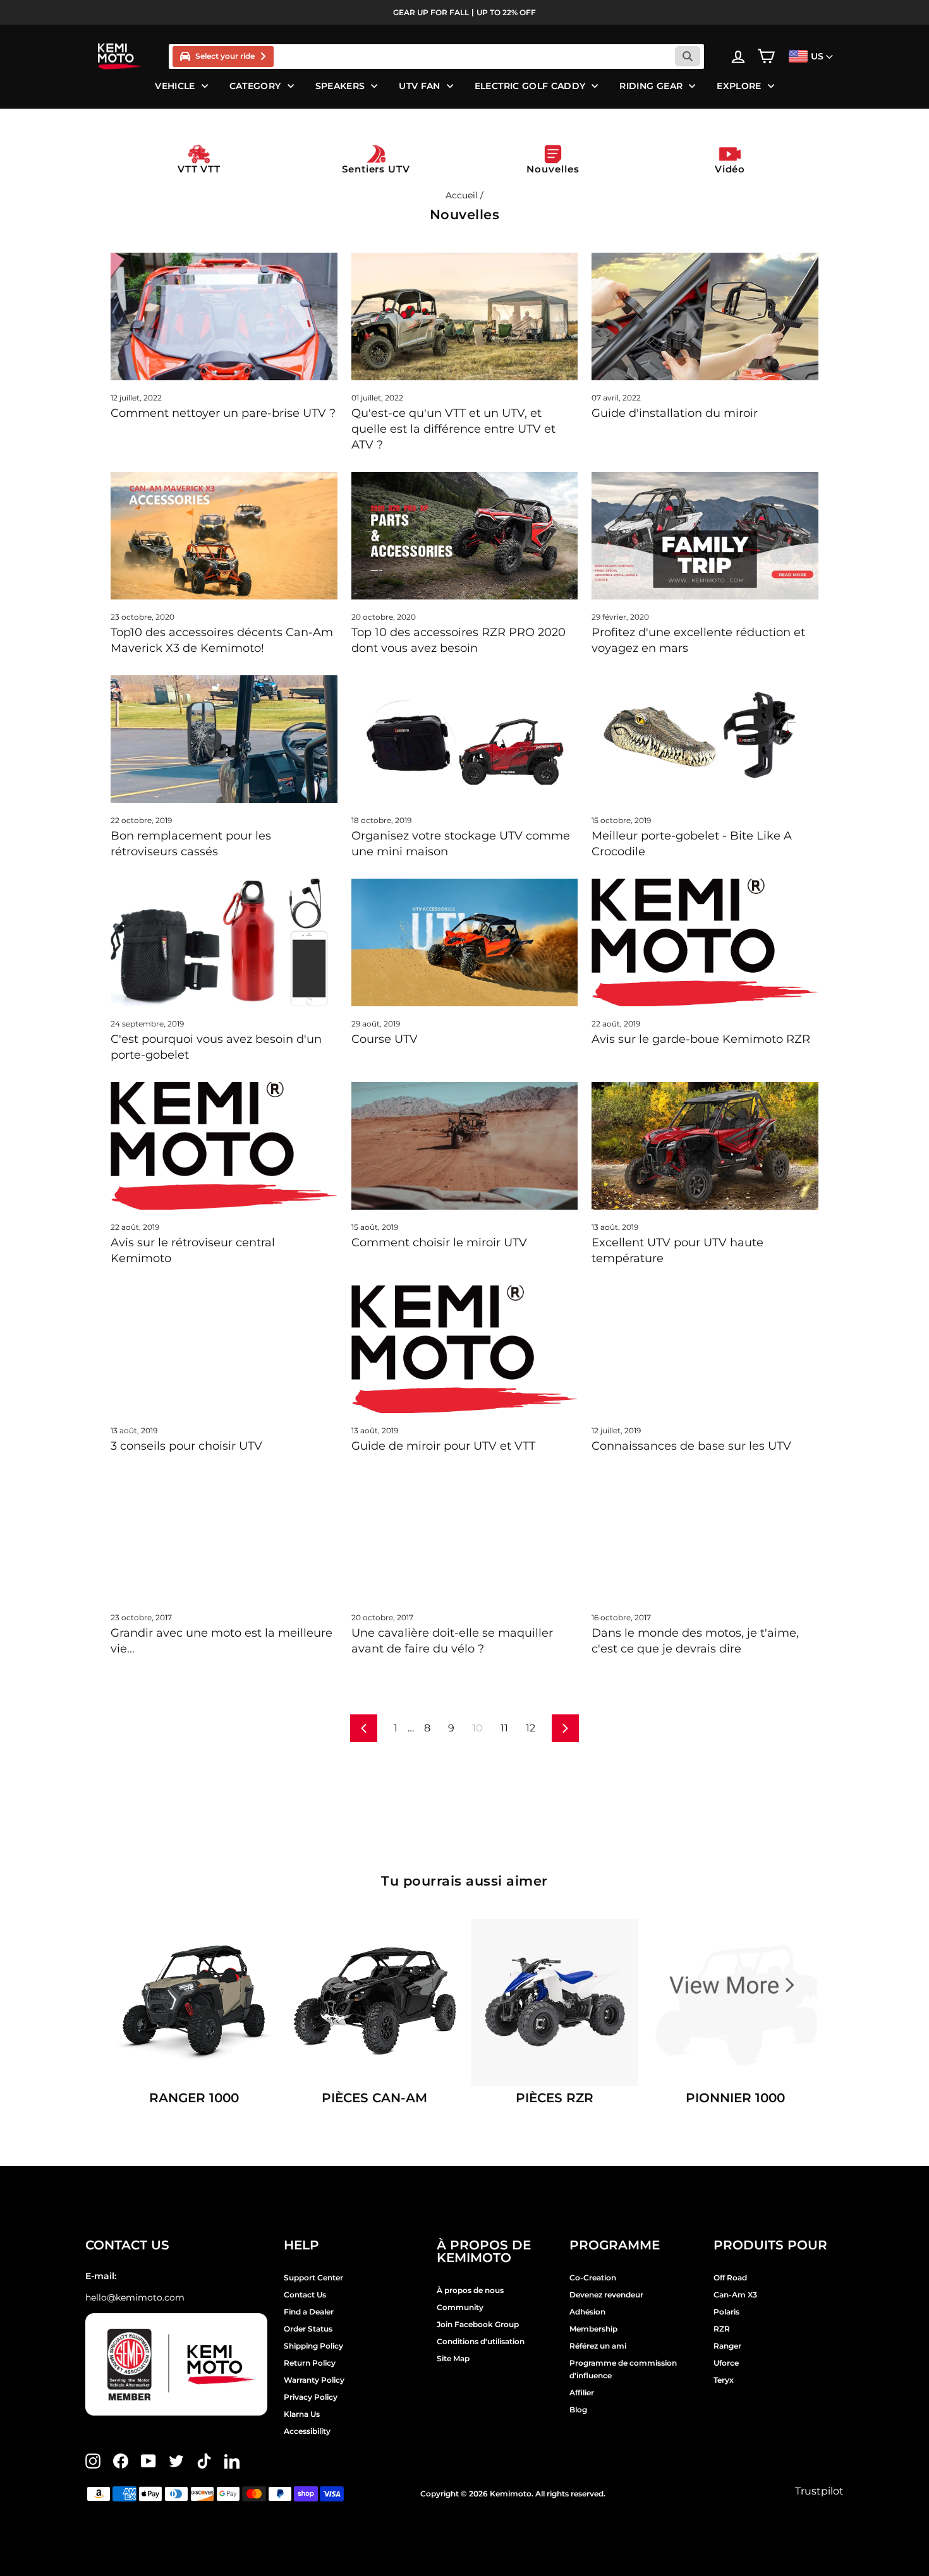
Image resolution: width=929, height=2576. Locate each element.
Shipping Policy (313, 2346)
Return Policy (310, 2363)
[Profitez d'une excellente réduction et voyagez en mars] (705, 536)
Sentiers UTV (376, 169)
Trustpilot (819, 2491)
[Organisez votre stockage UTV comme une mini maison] (465, 739)
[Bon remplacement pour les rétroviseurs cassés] (224, 739)
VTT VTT (199, 169)
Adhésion (587, 2312)
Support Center (313, 2278)
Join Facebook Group (478, 2324)
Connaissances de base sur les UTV (691, 1446)
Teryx (724, 2380)
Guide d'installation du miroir (675, 413)
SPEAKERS (340, 86)
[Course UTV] (465, 942)
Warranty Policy (314, 2380)
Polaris (726, 2312)
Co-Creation (593, 2278)
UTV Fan (419, 86)
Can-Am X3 (735, 2295)
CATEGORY (255, 86)
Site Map (453, 2358)
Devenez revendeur (606, 2295)
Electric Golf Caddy (530, 86)
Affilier (582, 2392)
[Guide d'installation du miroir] (705, 316)
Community (460, 2307)
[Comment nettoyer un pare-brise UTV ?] (224, 316)
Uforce (726, 2363)
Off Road (730, 2278)
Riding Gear (651, 86)
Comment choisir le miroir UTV (439, 1243)
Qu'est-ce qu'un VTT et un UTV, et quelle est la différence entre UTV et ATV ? (453, 429)
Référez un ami (598, 2346)
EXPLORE (739, 86)
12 (531, 1728)
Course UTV (385, 1039)
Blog (578, 2410)
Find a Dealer (309, 2312)
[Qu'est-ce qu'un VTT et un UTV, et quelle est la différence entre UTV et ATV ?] (465, 316)
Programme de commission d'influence (623, 2369)
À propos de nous (470, 2290)
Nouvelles (553, 169)
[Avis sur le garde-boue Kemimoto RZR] (705, 942)
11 (504, 1728)
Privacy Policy (311, 2397)
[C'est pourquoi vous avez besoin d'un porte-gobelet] (224, 942)
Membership (593, 2329)
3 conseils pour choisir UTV (186, 1446)
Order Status (308, 2329)
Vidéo (730, 169)
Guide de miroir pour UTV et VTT (443, 1446)
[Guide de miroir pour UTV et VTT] (465, 1349)
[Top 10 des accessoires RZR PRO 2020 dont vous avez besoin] (465, 536)
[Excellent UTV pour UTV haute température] (705, 1146)
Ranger (727, 2346)
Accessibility (307, 2431)
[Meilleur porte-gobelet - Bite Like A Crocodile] (705, 739)
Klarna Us (302, 2414)
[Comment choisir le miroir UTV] (465, 1146)
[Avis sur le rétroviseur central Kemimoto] (224, 1146)
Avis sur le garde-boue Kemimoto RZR (701, 1039)
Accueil (462, 195)
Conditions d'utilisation (481, 2341)
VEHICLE (175, 86)
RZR (722, 2329)
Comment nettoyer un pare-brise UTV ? (223, 413)
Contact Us (305, 2295)
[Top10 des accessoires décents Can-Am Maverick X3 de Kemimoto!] (224, 536)
